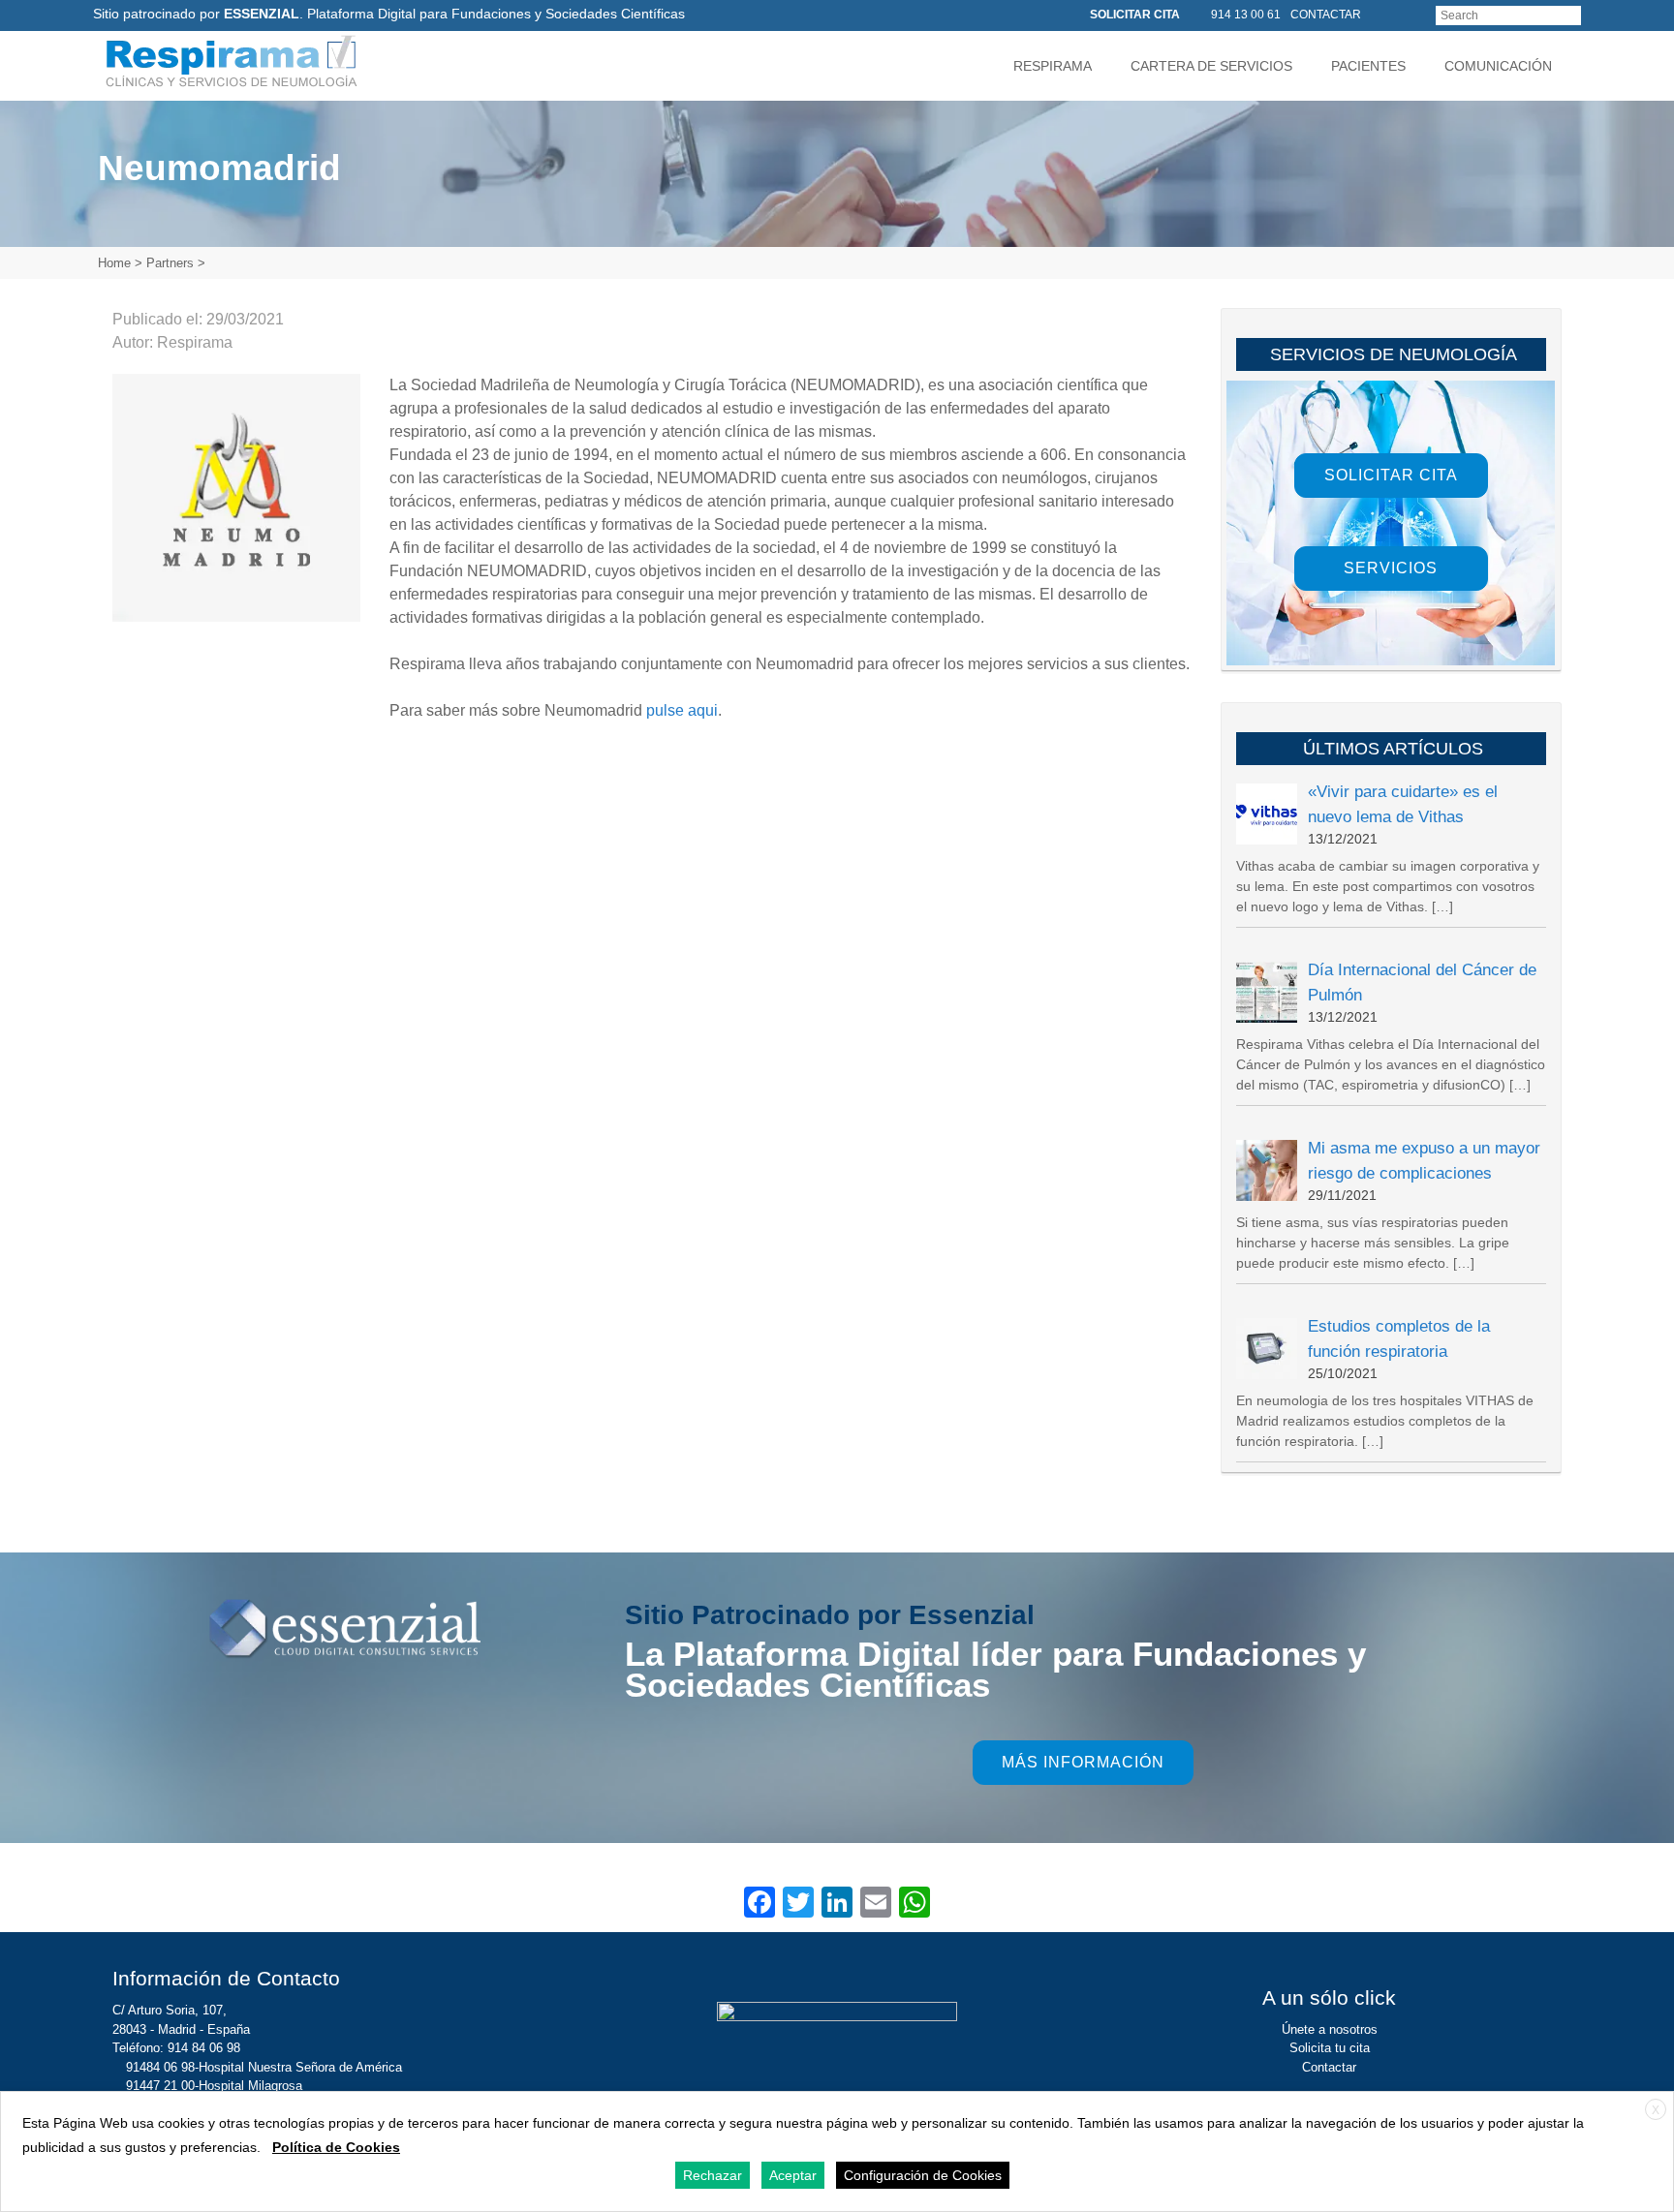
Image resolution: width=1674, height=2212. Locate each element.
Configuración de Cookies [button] (923, 2175)
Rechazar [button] (713, 2175)
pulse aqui (682, 710)
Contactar (1329, 2067)
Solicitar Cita (1391, 475)
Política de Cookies (336, 2147)
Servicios (1391, 568)
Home (114, 263)
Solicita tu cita (1330, 2048)
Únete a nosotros (1330, 2029)
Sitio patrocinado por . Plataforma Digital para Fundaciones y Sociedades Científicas (389, 14)
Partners (170, 263)
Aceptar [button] (793, 2175)
